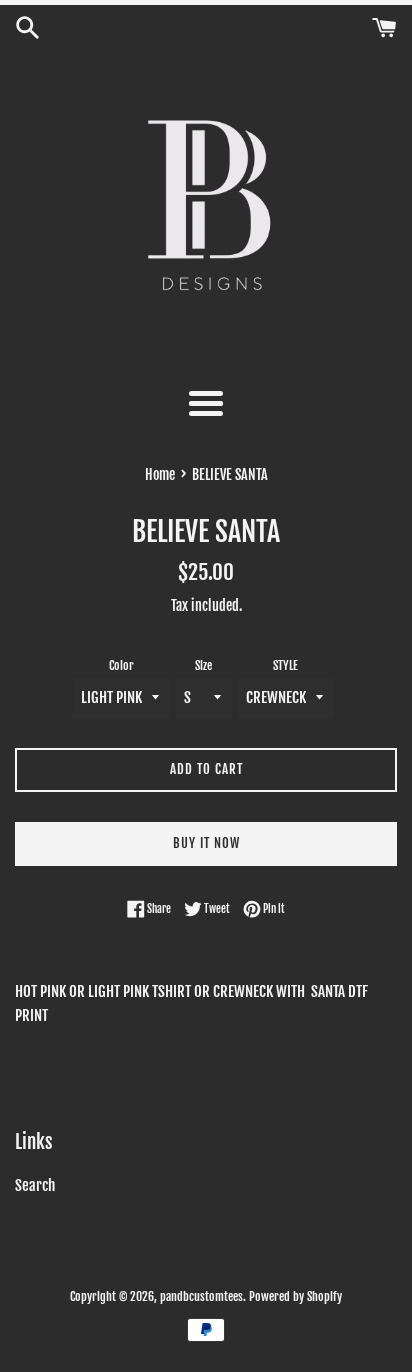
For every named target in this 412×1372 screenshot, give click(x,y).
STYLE (285, 665)
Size (203, 665)
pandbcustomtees (201, 1296)
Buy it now (206, 843)
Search (35, 1185)
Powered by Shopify (295, 1296)
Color (121, 665)
